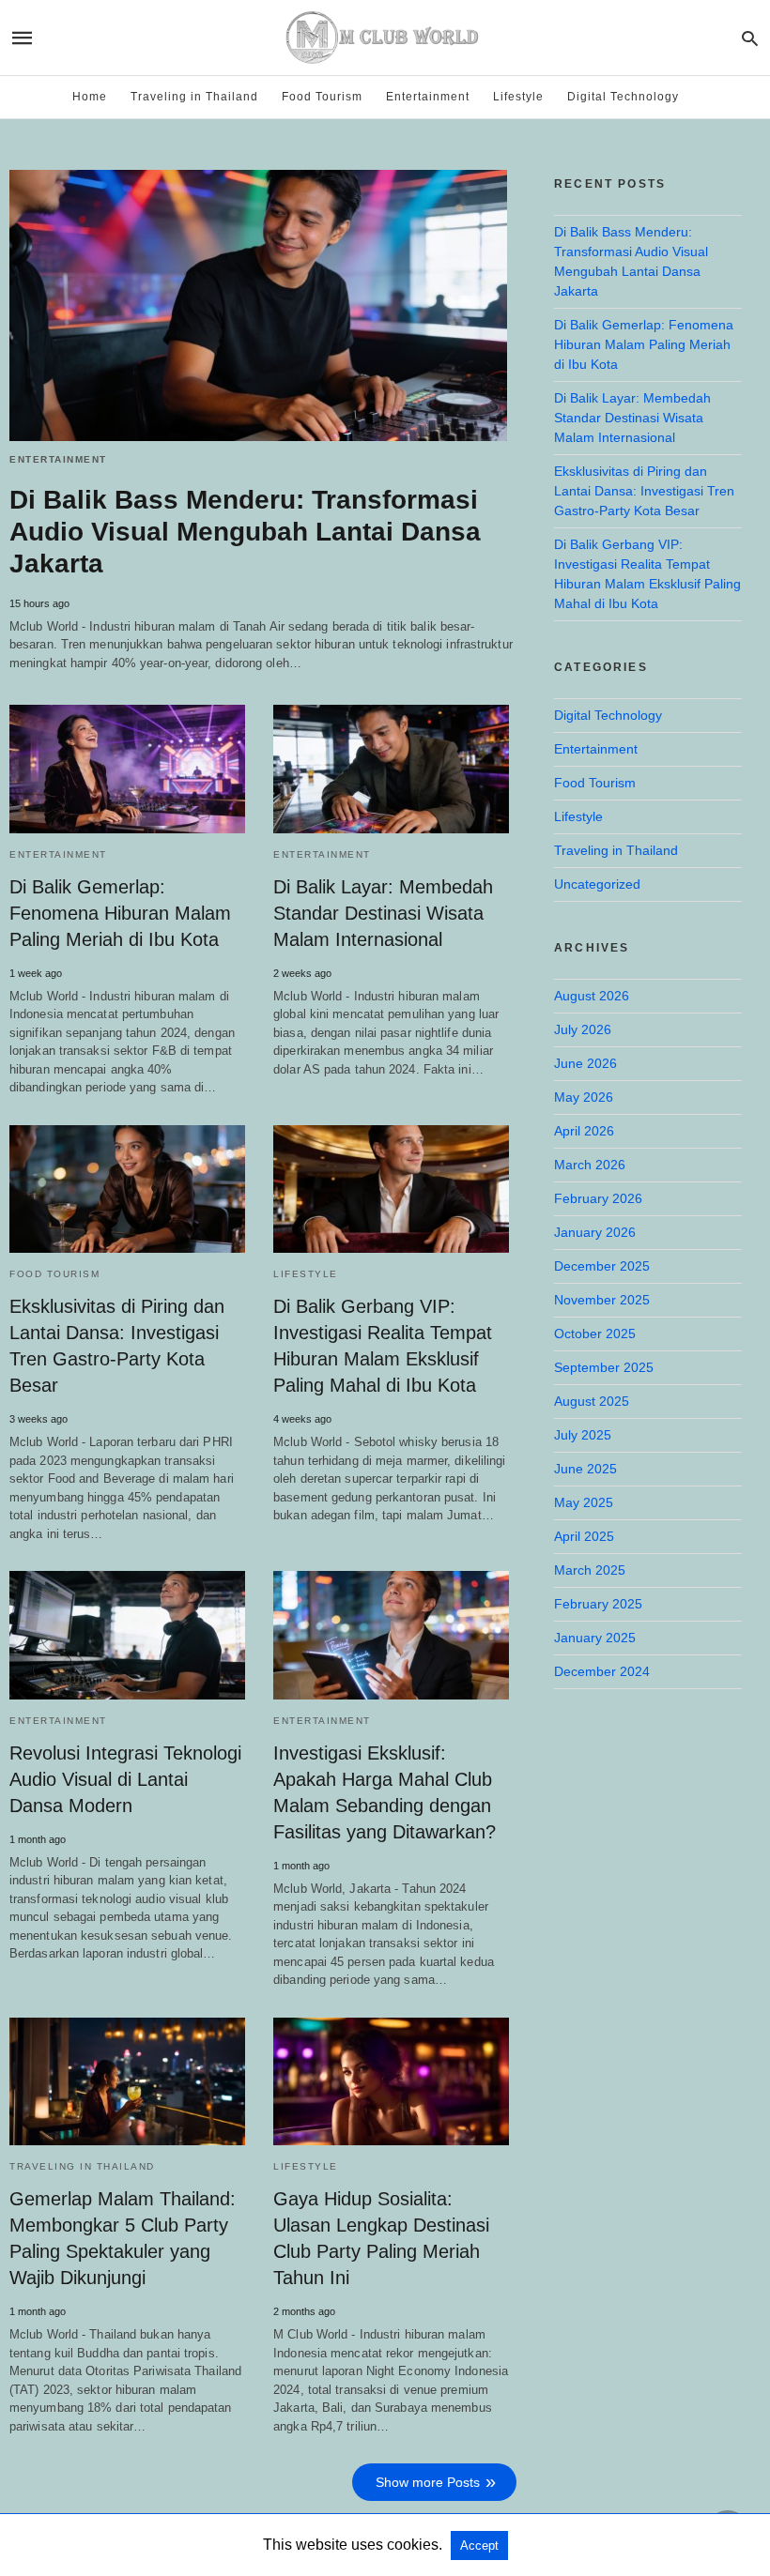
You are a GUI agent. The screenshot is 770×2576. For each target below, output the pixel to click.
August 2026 (592, 996)
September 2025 (604, 1367)
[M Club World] (384, 38)
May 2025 (584, 1502)
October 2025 (595, 1334)
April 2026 (584, 1131)
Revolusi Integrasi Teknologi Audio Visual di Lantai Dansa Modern (125, 1779)
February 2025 (598, 1604)
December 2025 (602, 1266)
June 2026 (585, 1063)
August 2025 (592, 1401)
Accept (479, 2546)
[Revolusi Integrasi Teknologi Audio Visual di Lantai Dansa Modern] (127, 1635)
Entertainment (428, 97)
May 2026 (584, 1097)
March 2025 (590, 1570)
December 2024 (602, 1671)
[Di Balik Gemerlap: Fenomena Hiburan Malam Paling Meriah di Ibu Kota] (127, 769)
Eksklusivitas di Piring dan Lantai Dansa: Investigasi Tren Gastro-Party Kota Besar (644, 491)
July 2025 (583, 1435)
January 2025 (595, 1638)
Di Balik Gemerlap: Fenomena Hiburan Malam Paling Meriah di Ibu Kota (120, 913)
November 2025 (602, 1300)
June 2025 (585, 1469)
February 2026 (598, 1198)
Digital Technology (623, 97)
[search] (750, 38)
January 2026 (595, 1232)
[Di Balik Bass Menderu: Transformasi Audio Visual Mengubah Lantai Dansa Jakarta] (258, 305)
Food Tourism (322, 97)
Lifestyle (518, 97)
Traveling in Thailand (194, 97)
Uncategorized (597, 884)
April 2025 (584, 1536)
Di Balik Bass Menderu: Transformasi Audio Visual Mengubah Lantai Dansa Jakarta (245, 532)
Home (90, 97)
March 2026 (590, 1165)
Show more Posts (428, 2482)
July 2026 (583, 1029)
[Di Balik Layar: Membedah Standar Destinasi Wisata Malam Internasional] (391, 769)
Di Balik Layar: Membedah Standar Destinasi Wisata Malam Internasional (383, 913)
